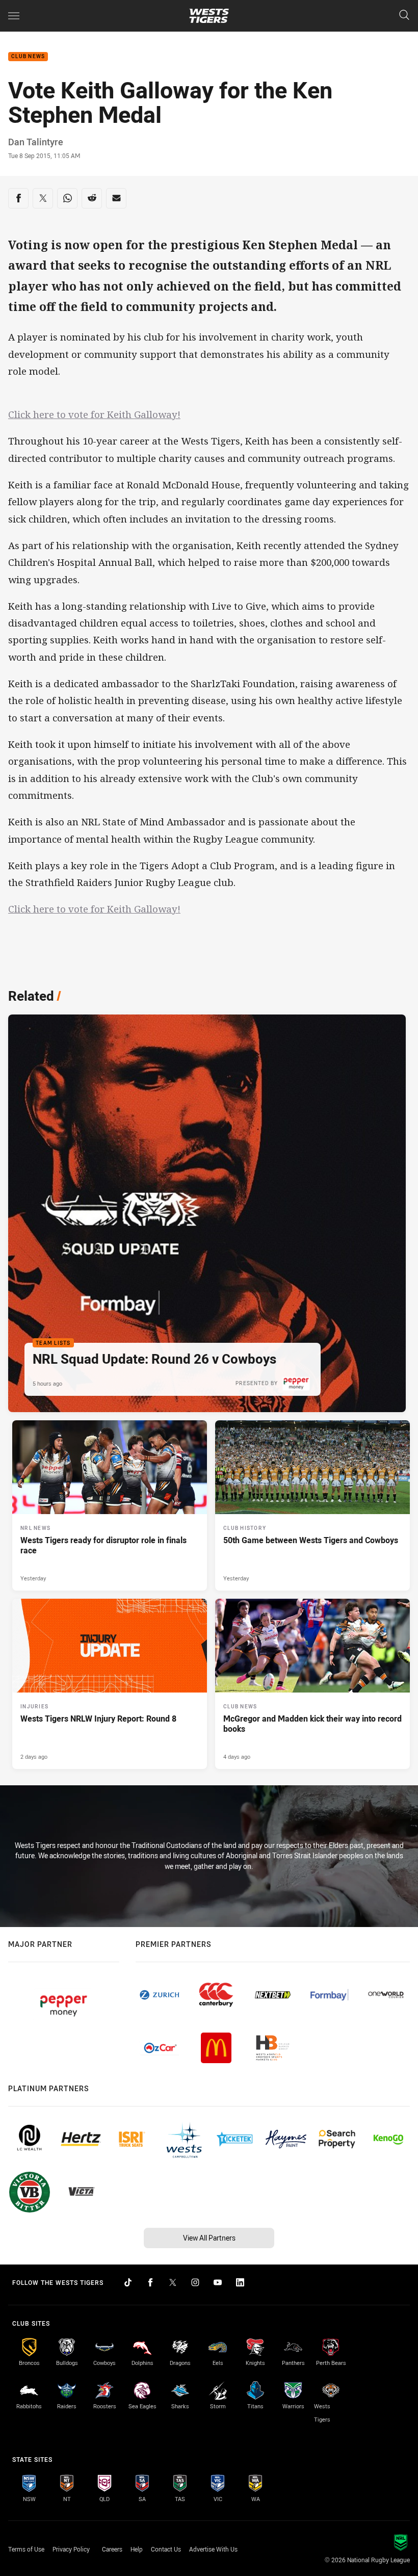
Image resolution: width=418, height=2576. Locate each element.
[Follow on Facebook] (150, 2282)
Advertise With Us (213, 2549)
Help (137, 2549)
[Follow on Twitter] (173, 2282)
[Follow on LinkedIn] (240, 2282)
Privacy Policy (71, 2549)
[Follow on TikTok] (128, 2282)
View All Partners (209, 2238)
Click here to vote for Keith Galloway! (94, 414)
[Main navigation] (14, 16)
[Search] (404, 16)
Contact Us (166, 2549)
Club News (28, 57)
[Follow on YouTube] (218, 2282)
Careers (112, 2549)
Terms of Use (26, 2549)
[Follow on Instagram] (195, 2282)
